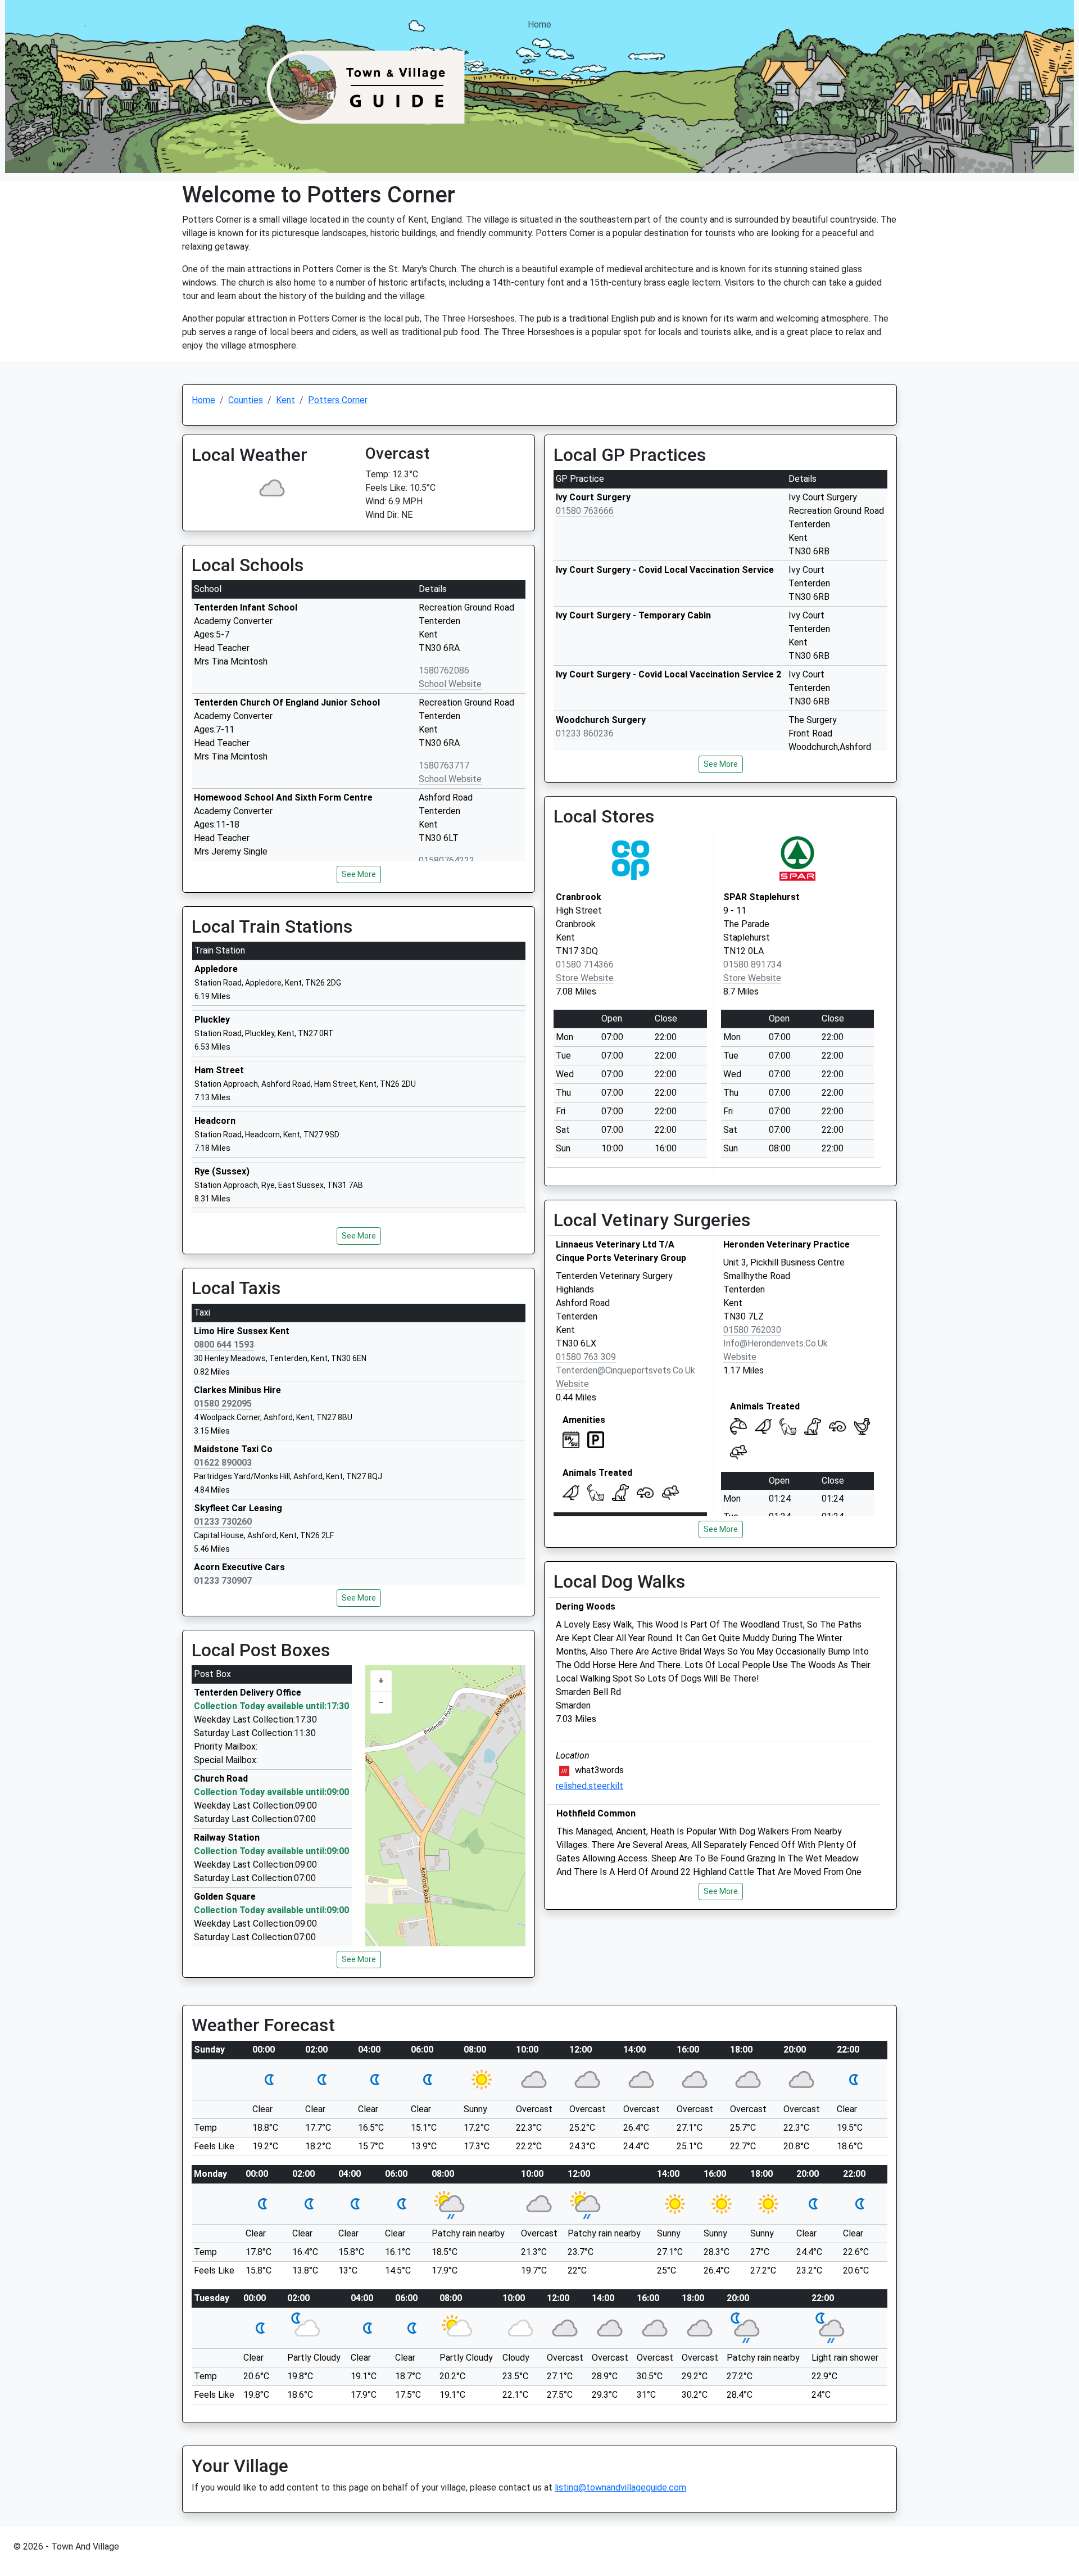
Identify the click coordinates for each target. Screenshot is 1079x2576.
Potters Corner (338, 400)
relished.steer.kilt (590, 1786)
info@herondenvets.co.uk (776, 1343)
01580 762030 (752, 1330)
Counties (246, 400)
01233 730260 (223, 1522)
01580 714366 (585, 964)
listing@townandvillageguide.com (620, 2487)
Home (539, 24)
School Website (450, 684)
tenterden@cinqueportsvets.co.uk (625, 1370)
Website (572, 1384)
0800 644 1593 (224, 1345)
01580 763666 (585, 511)
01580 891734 (752, 964)
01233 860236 (585, 733)
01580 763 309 (586, 1357)
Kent (285, 400)
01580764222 (446, 860)
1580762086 (444, 670)
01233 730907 (223, 1581)
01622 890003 (223, 1463)
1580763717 (444, 765)
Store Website (585, 978)
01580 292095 (223, 1404)
